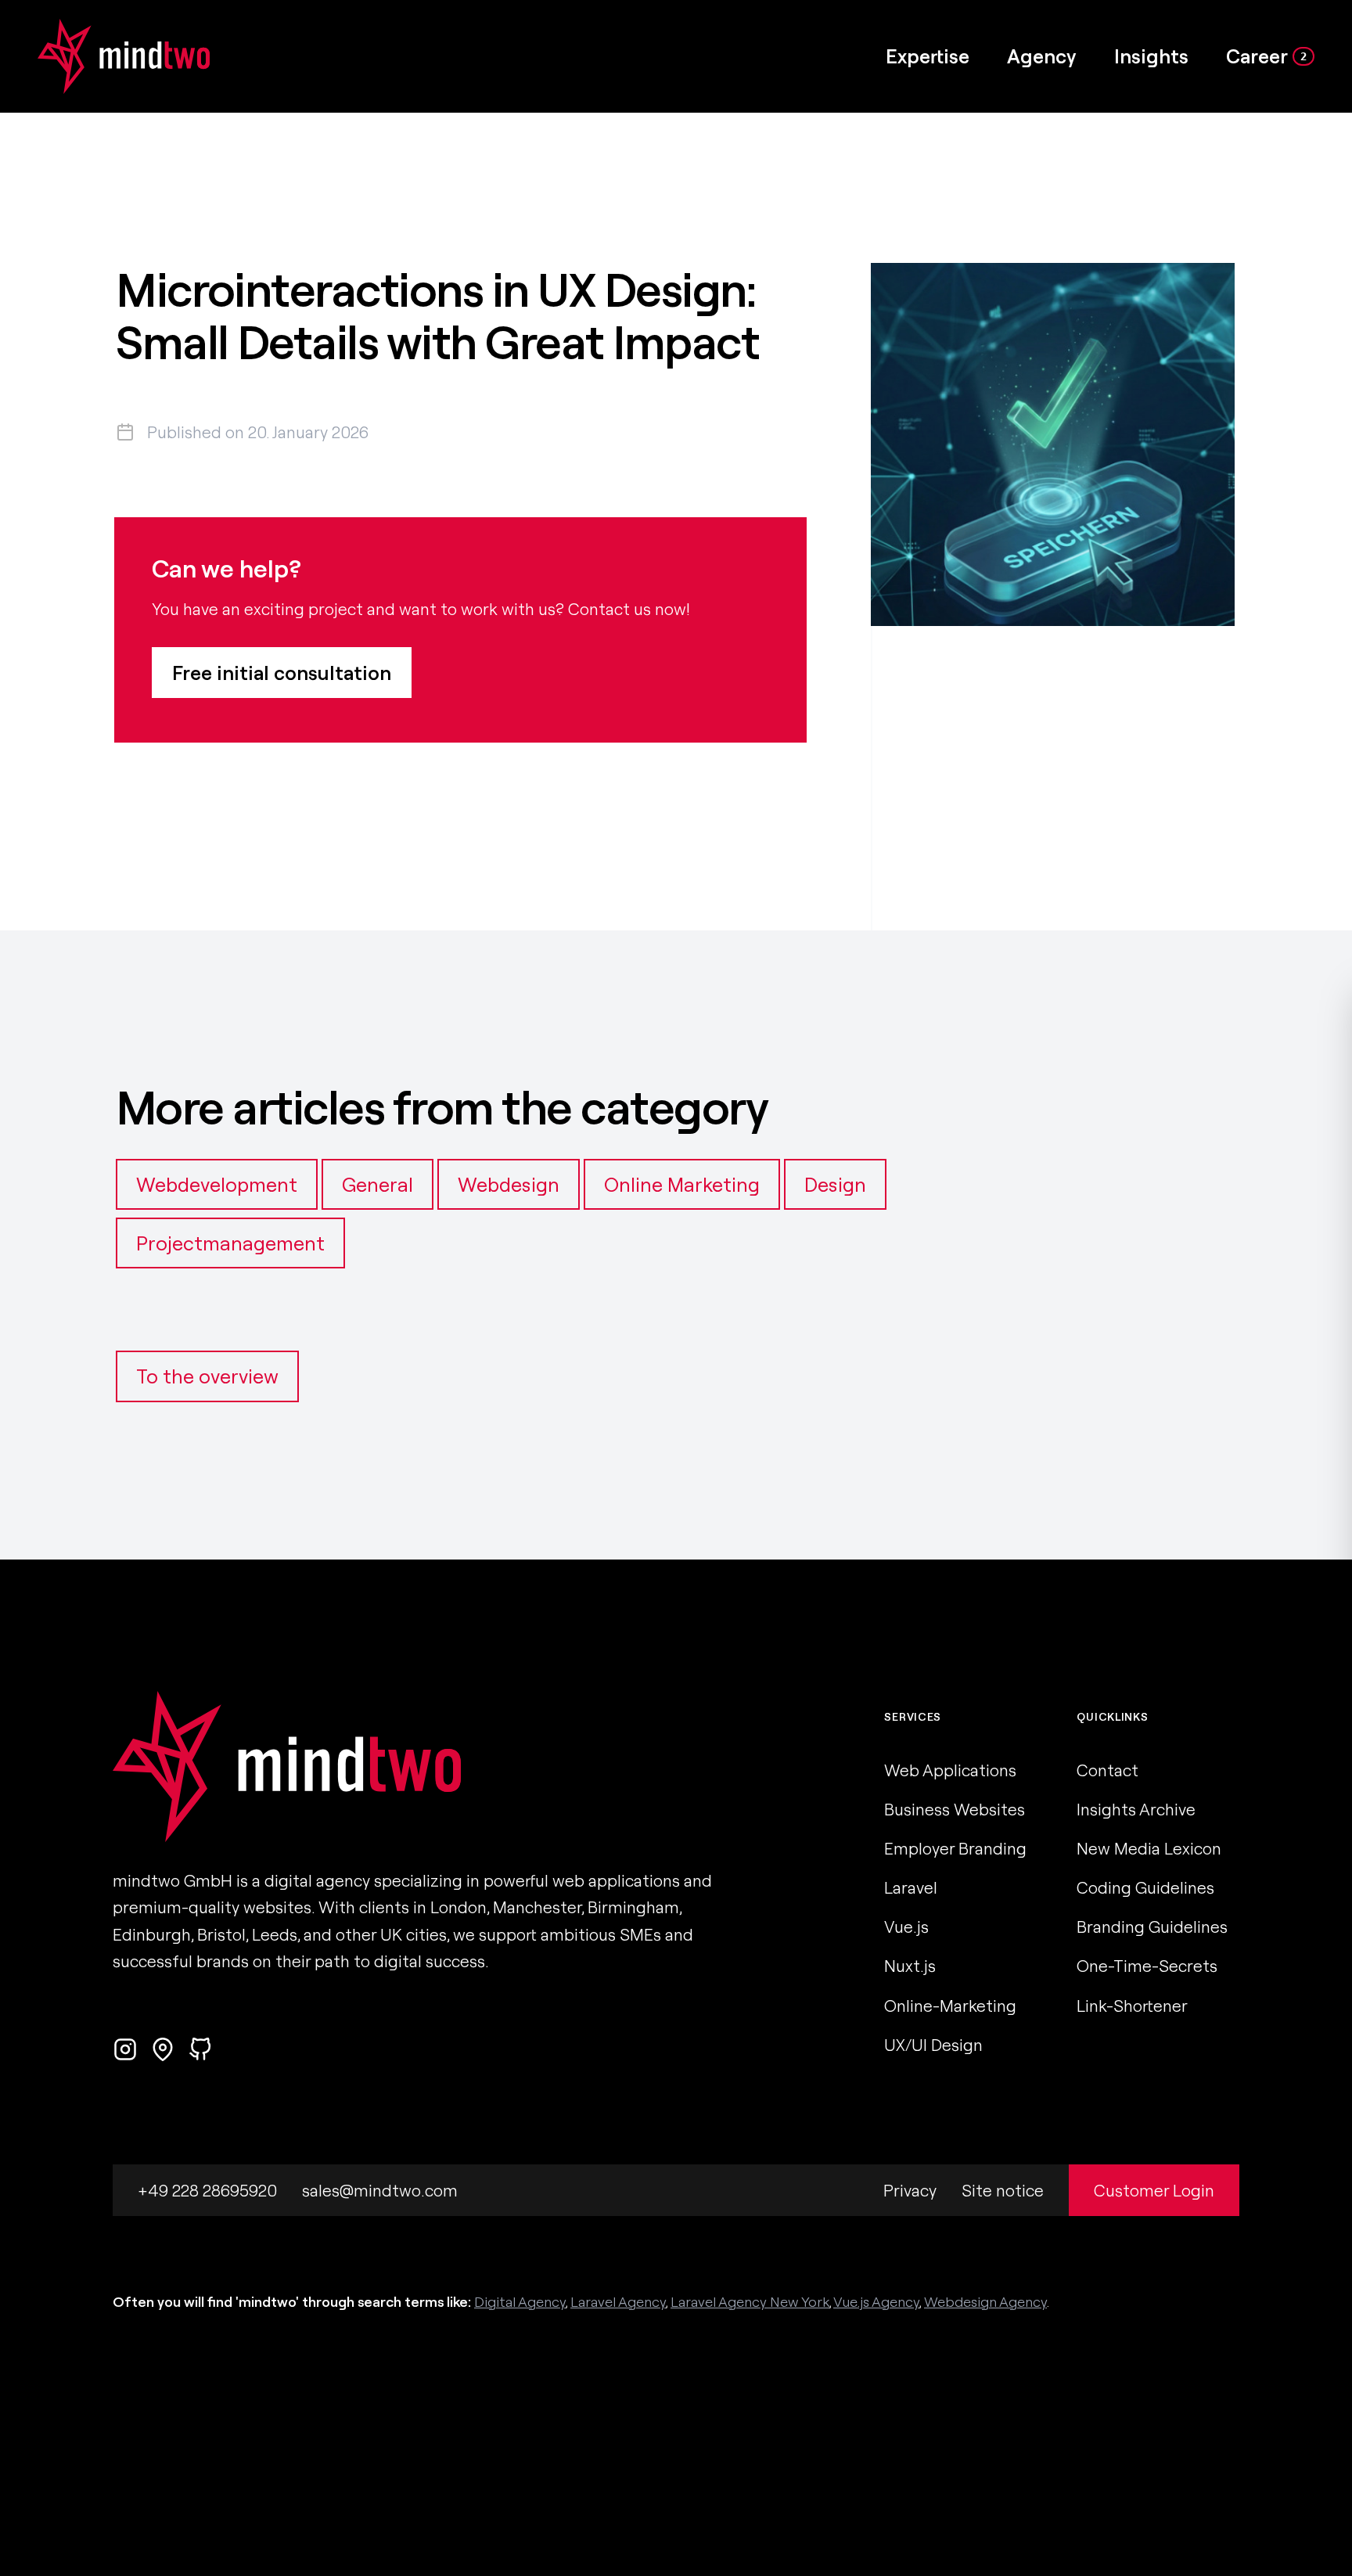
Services (913, 1717)
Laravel (911, 1887)
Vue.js (906, 1927)
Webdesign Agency (985, 2302)
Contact (1107, 1770)
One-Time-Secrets (1147, 1966)
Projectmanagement (230, 1243)
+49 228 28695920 (207, 2190)
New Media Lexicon (1149, 1848)
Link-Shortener (1132, 2006)
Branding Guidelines (1152, 1927)
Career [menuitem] (1266, 56)
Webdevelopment (217, 1184)
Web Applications (950, 1770)
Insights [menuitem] (1151, 56)
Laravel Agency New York (750, 2302)
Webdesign (509, 1184)
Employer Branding (955, 1848)
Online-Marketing (950, 2006)
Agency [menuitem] (1042, 56)
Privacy (910, 2190)
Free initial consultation (282, 673)
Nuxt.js (910, 1966)
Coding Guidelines (1145, 1887)
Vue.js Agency (876, 2302)
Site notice (1003, 2190)
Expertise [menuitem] (928, 56)
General (378, 1184)
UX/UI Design (933, 2045)
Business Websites (955, 1809)
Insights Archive (1136, 1809)
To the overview (207, 1376)
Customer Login (1154, 2190)
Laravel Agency (618, 2302)
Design (835, 1184)
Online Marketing (682, 1184)
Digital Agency (520, 2302)
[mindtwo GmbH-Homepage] (105, 56)
